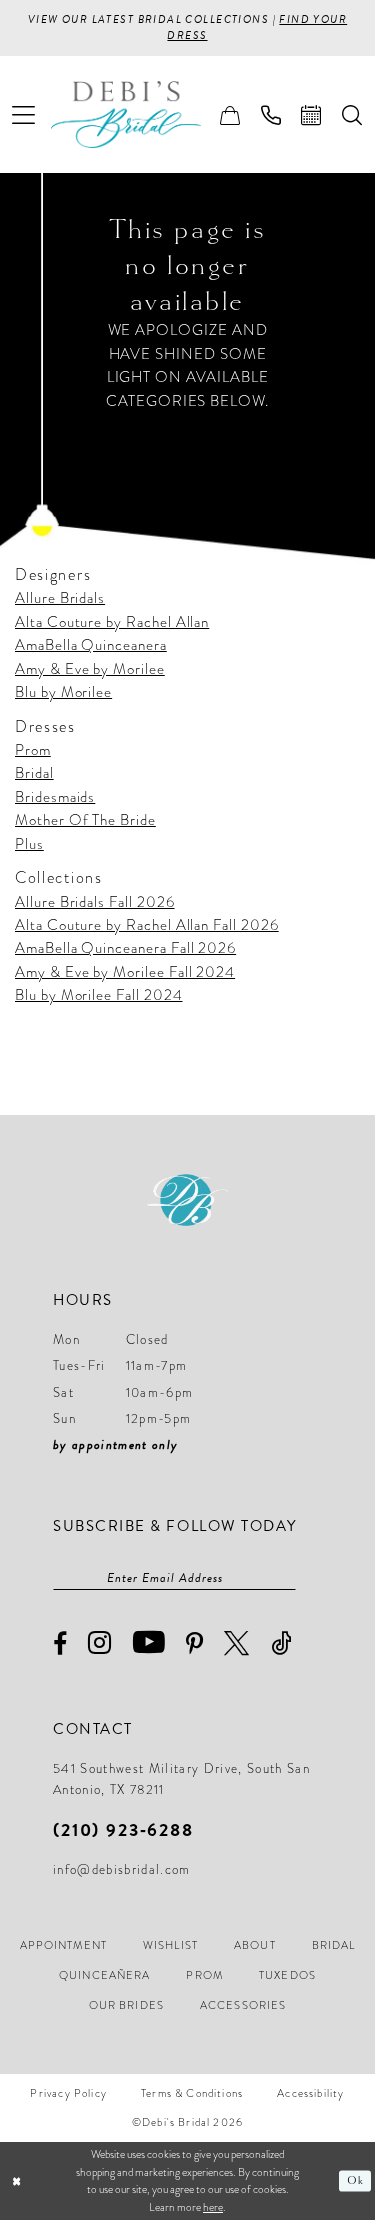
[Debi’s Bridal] (141, 115)
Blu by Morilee (63, 692)
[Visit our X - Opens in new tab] (237, 1643)
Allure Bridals (60, 598)
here (213, 2207)
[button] (24, 114)
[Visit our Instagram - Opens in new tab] (100, 1643)
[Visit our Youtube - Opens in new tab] (149, 1643)
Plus (29, 844)
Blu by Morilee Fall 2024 (99, 995)
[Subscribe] (286, 1578)
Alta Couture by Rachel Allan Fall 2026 (147, 925)
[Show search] (352, 115)
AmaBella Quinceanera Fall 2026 (125, 948)
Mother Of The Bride (85, 820)
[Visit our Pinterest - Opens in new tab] (195, 1644)
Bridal (34, 773)
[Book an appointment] (311, 115)
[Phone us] (271, 115)
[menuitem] (24, 114)
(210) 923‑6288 (123, 1829)
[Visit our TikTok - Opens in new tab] (282, 1643)
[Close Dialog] (17, 2181)
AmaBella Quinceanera (91, 645)
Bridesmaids (55, 797)
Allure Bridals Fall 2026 (95, 902)
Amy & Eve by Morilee (90, 669)
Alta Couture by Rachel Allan (112, 622)
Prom (33, 750)
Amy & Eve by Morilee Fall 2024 (125, 972)
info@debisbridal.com (122, 1870)
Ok (355, 2180)
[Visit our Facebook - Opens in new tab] (60, 1644)
